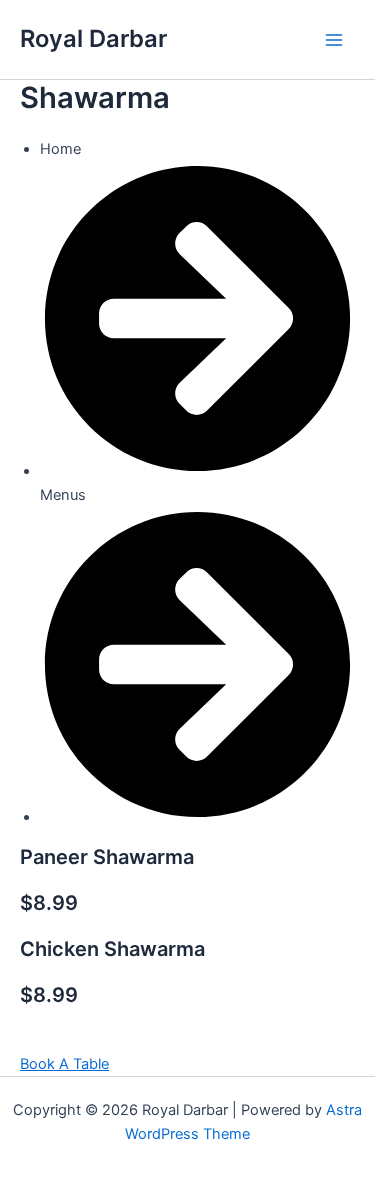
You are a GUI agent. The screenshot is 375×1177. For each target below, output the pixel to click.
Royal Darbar (93, 38)
